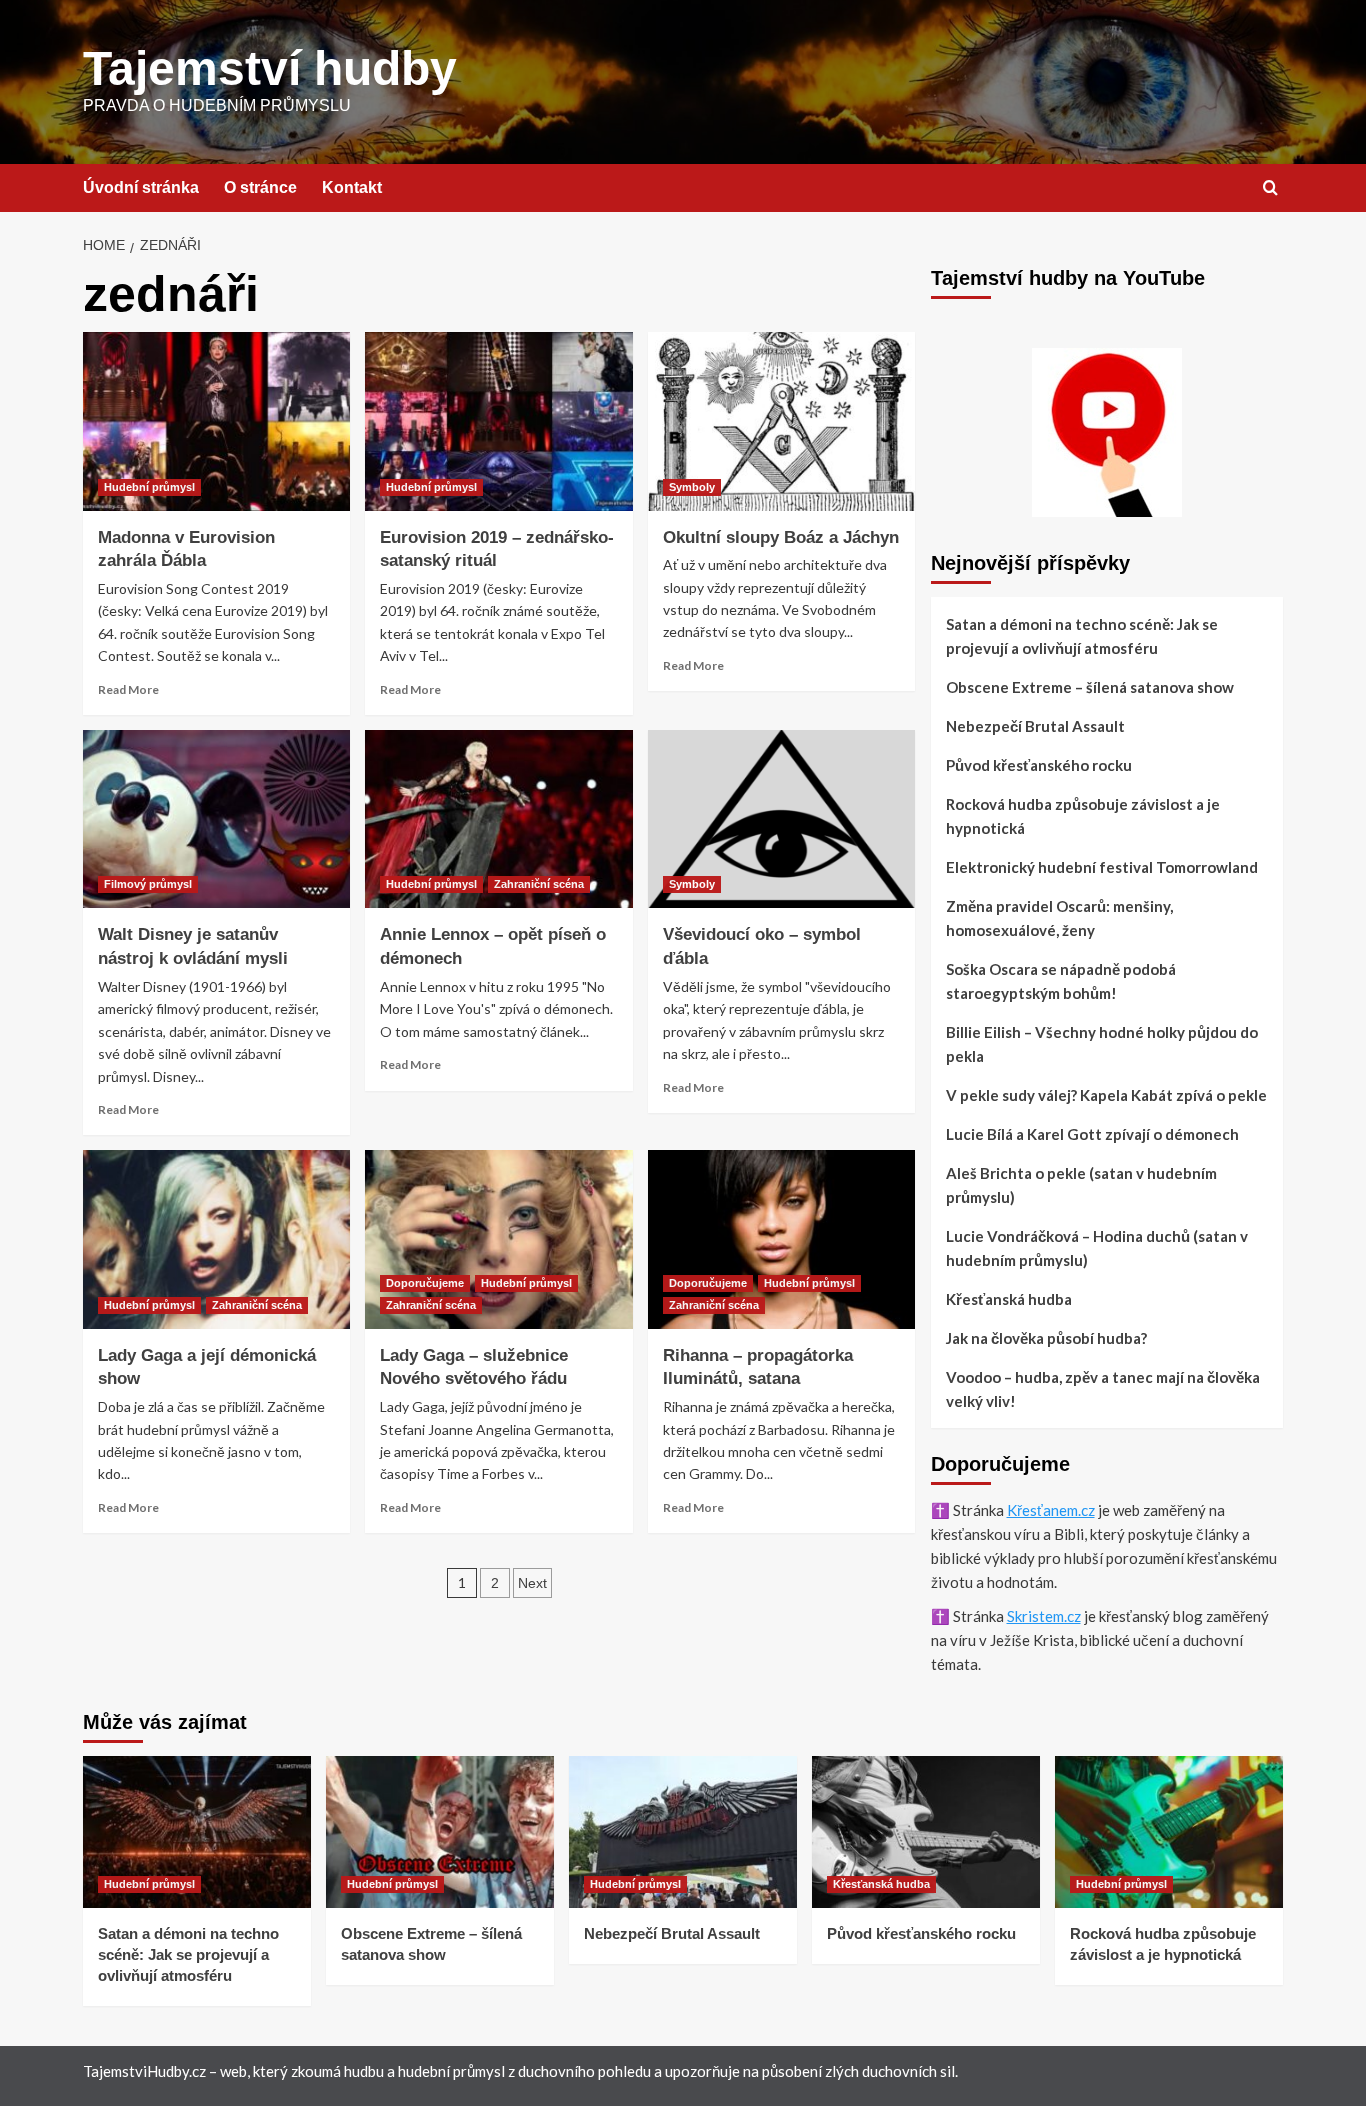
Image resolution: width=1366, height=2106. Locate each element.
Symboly (692, 487)
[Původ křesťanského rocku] (926, 1832)
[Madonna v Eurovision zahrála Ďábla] (216, 421)
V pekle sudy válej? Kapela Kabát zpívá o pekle (1106, 1095)
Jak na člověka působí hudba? (1046, 1338)
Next (532, 1583)
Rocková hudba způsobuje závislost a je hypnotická (1083, 816)
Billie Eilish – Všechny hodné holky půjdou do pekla (1102, 1044)
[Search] (1270, 188)
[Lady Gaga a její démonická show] (216, 1239)
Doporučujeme (425, 1283)
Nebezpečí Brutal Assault (1035, 726)
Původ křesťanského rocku (1039, 765)
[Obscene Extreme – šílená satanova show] (440, 1832)
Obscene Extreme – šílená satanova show (1090, 687)
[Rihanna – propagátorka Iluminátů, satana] (781, 1239)
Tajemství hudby (270, 68)
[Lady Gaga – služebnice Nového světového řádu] (498, 1239)
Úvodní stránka (141, 187)
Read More (128, 689)
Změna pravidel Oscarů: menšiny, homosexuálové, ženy (1059, 918)
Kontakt (352, 187)
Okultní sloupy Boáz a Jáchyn (781, 537)
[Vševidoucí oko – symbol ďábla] (781, 819)
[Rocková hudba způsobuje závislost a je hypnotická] (1169, 1832)
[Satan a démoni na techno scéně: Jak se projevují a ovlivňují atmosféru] (197, 1832)
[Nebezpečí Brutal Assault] (683, 1832)
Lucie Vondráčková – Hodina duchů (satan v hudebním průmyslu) (1097, 1248)
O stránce (260, 187)
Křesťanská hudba (1009, 1299)
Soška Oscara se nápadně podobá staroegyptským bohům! (1061, 981)
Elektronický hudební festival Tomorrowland (1102, 867)
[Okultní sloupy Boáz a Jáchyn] (781, 421)
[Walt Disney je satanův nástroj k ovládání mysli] (216, 819)
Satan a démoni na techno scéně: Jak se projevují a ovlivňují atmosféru (1082, 636)
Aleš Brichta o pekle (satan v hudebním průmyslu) (1081, 1185)
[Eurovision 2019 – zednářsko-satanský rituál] (498, 421)
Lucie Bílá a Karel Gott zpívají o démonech (1092, 1134)
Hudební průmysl (149, 487)
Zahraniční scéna (539, 884)
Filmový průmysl (148, 884)
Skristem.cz (1044, 1616)
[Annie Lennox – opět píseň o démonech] (498, 819)
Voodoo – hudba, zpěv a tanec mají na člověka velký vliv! (1103, 1389)
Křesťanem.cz (1051, 1510)
